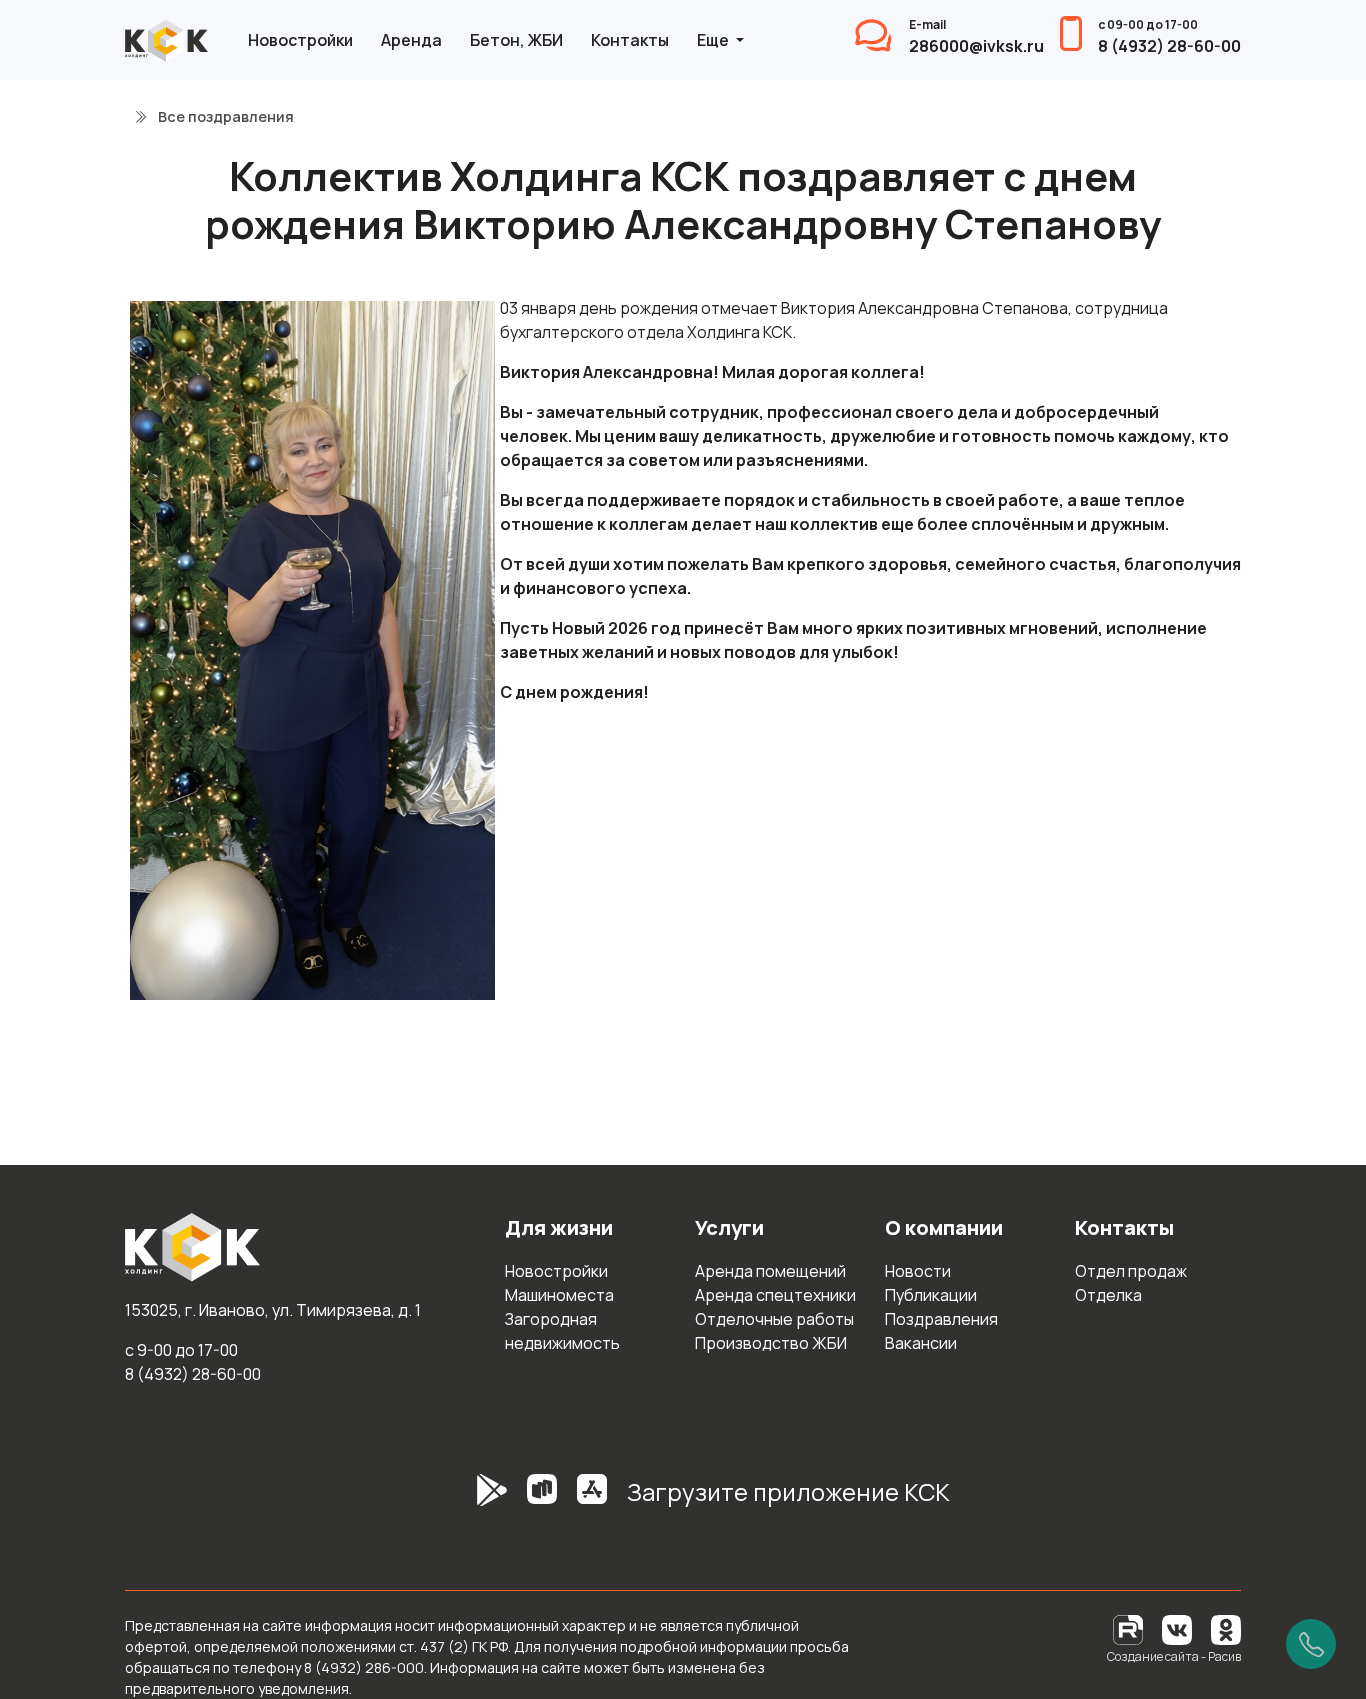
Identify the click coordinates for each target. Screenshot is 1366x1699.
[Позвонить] (1311, 1644)
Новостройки (300, 40)
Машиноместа (559, 1295)
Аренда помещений (770, 1271)
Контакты (630, 40)
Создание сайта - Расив (1174, 1656)
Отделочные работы (774, 1319)
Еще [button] (714, 40)
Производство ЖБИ (771, 1343)
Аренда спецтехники (775, 1295)
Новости (918, 1271)
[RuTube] (1129, 1628)
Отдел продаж (1131, 1271)
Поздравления (941, 1319)
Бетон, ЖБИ (516, 40)
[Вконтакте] (1177, 1628)
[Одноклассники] (1226, 1628)
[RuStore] (542, 1500)
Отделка (1108, 1295)
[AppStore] (592, 1500)
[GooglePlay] (462, 1500)
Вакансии (921, 1343)
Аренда (411, 40)
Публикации (931, 1295)
